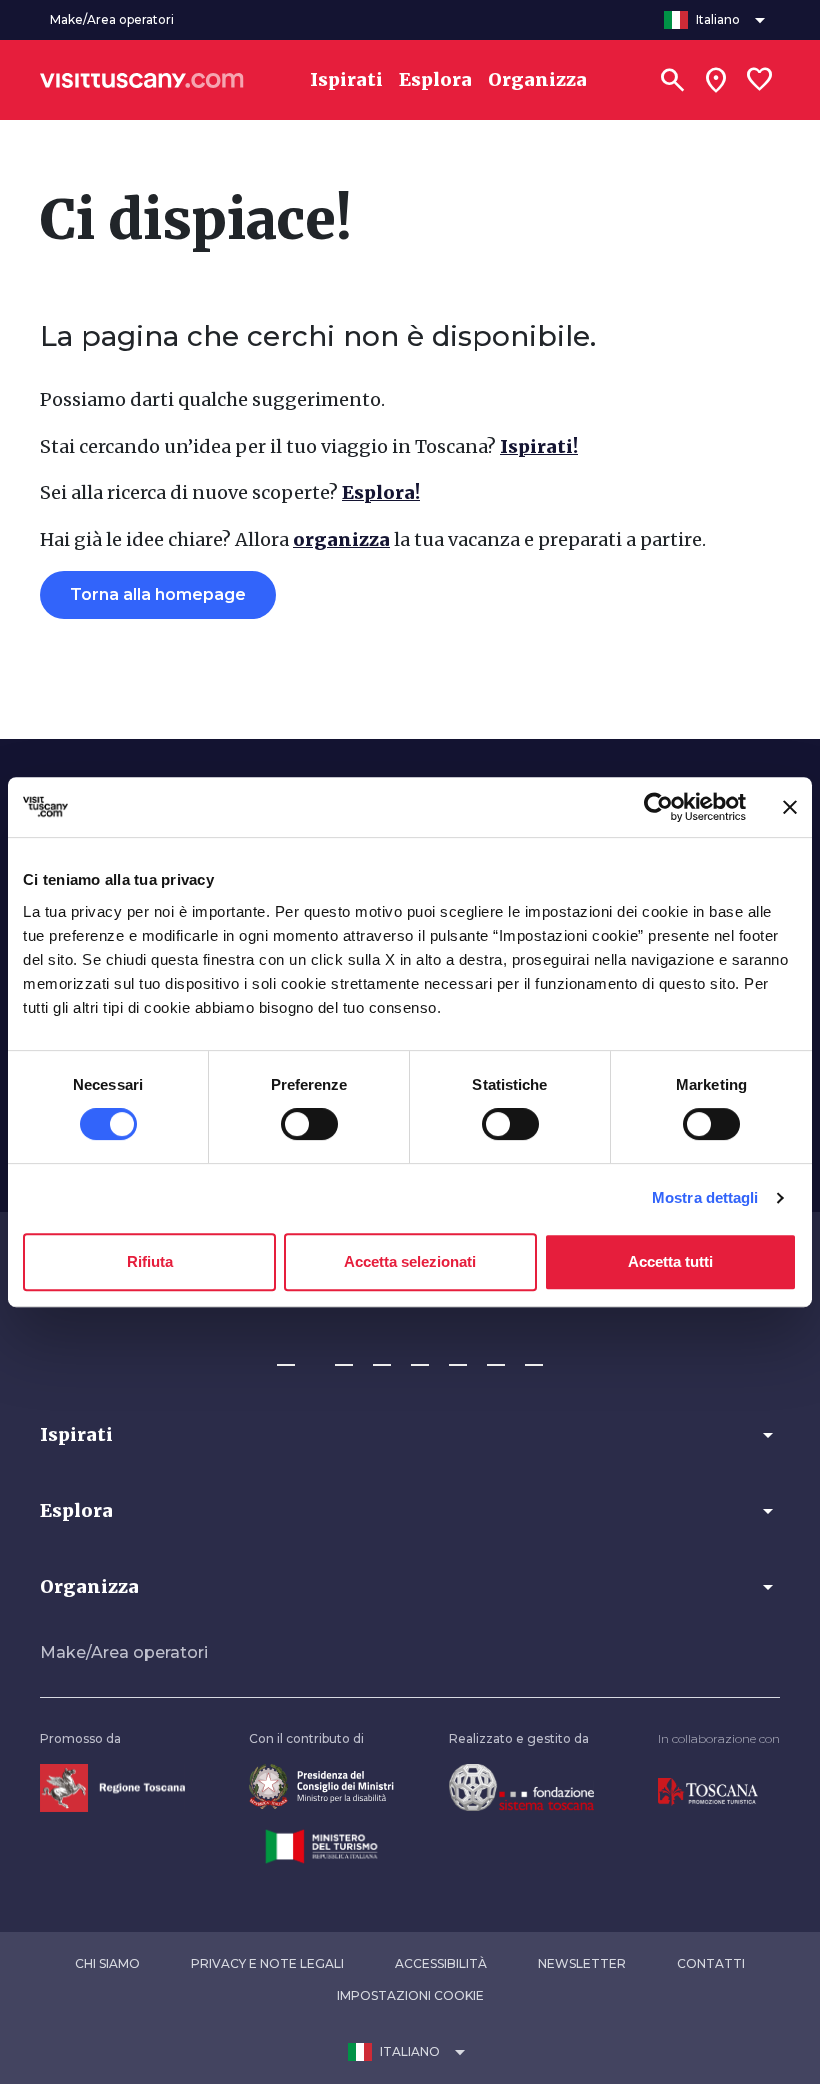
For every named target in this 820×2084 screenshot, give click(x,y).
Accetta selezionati (410, 1261)
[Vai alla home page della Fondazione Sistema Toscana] (521, 1786)
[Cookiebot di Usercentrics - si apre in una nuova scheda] (658, 807)
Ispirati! (539, 446)
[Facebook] (286, 1356)
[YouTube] (458, 1356)
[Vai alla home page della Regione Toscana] (112, 1786)
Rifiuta (150, 1261)
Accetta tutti (670, 1261)
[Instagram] (344, 1356)
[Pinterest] (420, 1356)
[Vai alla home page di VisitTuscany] (142, 80)
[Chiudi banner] (790, 807)
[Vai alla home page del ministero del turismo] (321, 1844)
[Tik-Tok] (382, 1356)
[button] (410, 1435)
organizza (341, 539)
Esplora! (381, 492)
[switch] (309, 1124)
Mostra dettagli (705, 1197)
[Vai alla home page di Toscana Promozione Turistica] (708, 1790)
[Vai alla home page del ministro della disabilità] (321, 1786)
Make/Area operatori (124, 1652)
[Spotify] (534, 1356)
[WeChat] (496, 1356)
